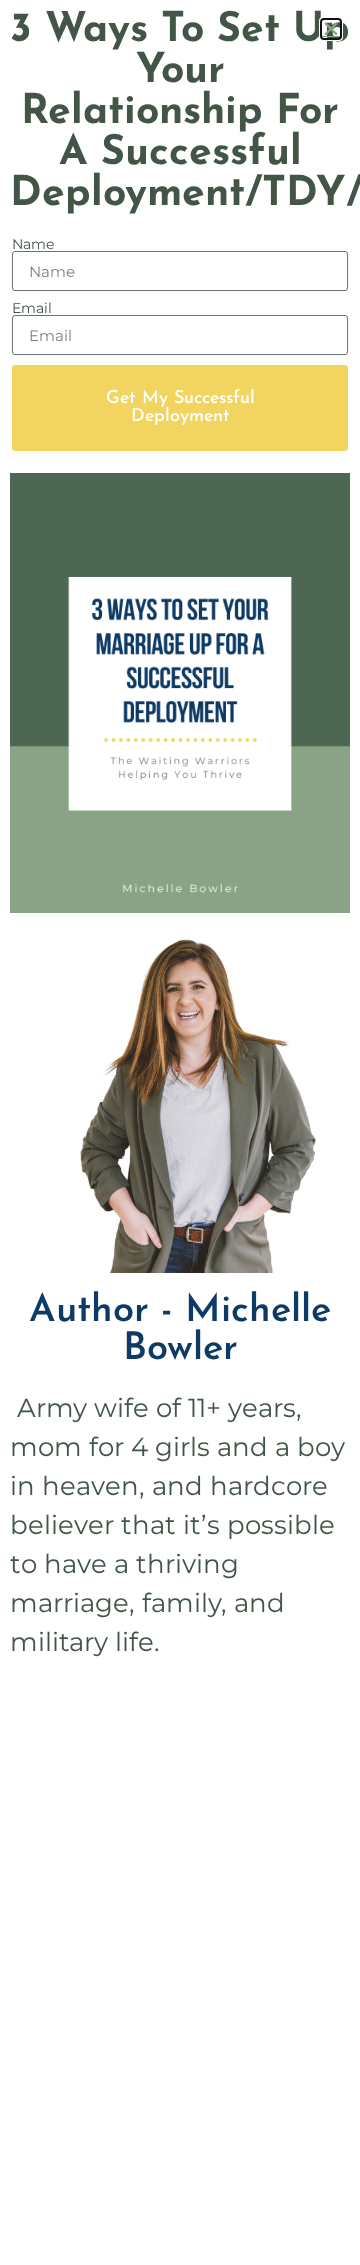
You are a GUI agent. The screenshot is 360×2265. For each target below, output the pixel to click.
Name (33, 244)
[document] (180, 1132)
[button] (331, 29)
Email (32, 308)
